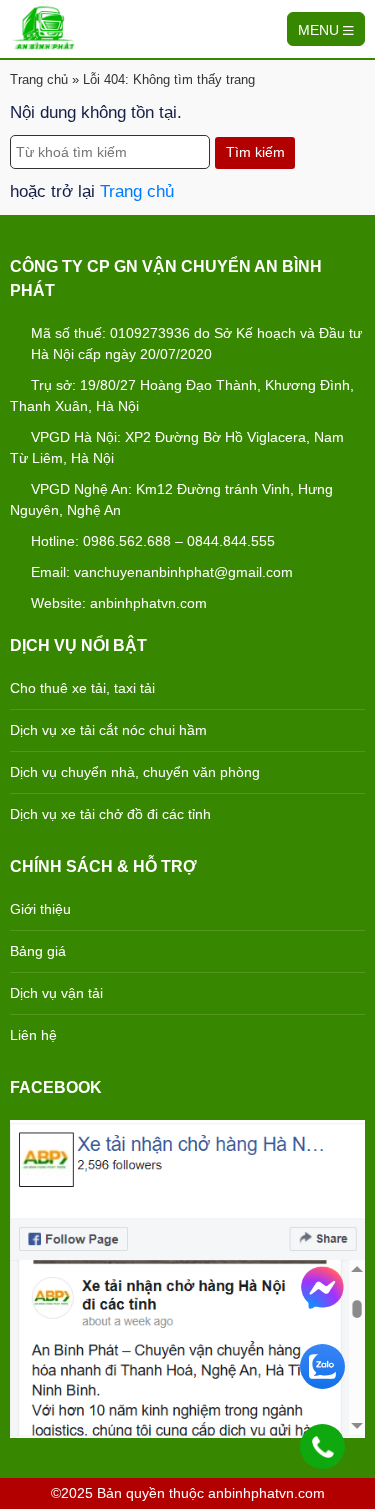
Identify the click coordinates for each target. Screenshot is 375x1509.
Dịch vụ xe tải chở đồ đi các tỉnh (110, 814)
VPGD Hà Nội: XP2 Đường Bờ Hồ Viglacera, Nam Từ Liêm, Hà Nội (177, 447)
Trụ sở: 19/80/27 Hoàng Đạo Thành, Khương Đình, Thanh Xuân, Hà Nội (182, 395)
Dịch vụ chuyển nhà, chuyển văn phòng (135, 772)
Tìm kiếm (255, 152)
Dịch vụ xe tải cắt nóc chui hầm (108, 730)
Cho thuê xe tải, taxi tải (82, 688)
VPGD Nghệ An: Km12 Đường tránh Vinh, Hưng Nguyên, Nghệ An (171, 499)
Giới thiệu (40, 909)
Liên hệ (33, 1035)
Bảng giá (38, 951)
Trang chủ (39, 79)
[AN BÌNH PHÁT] (43, 27)
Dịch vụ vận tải (56, 993)
